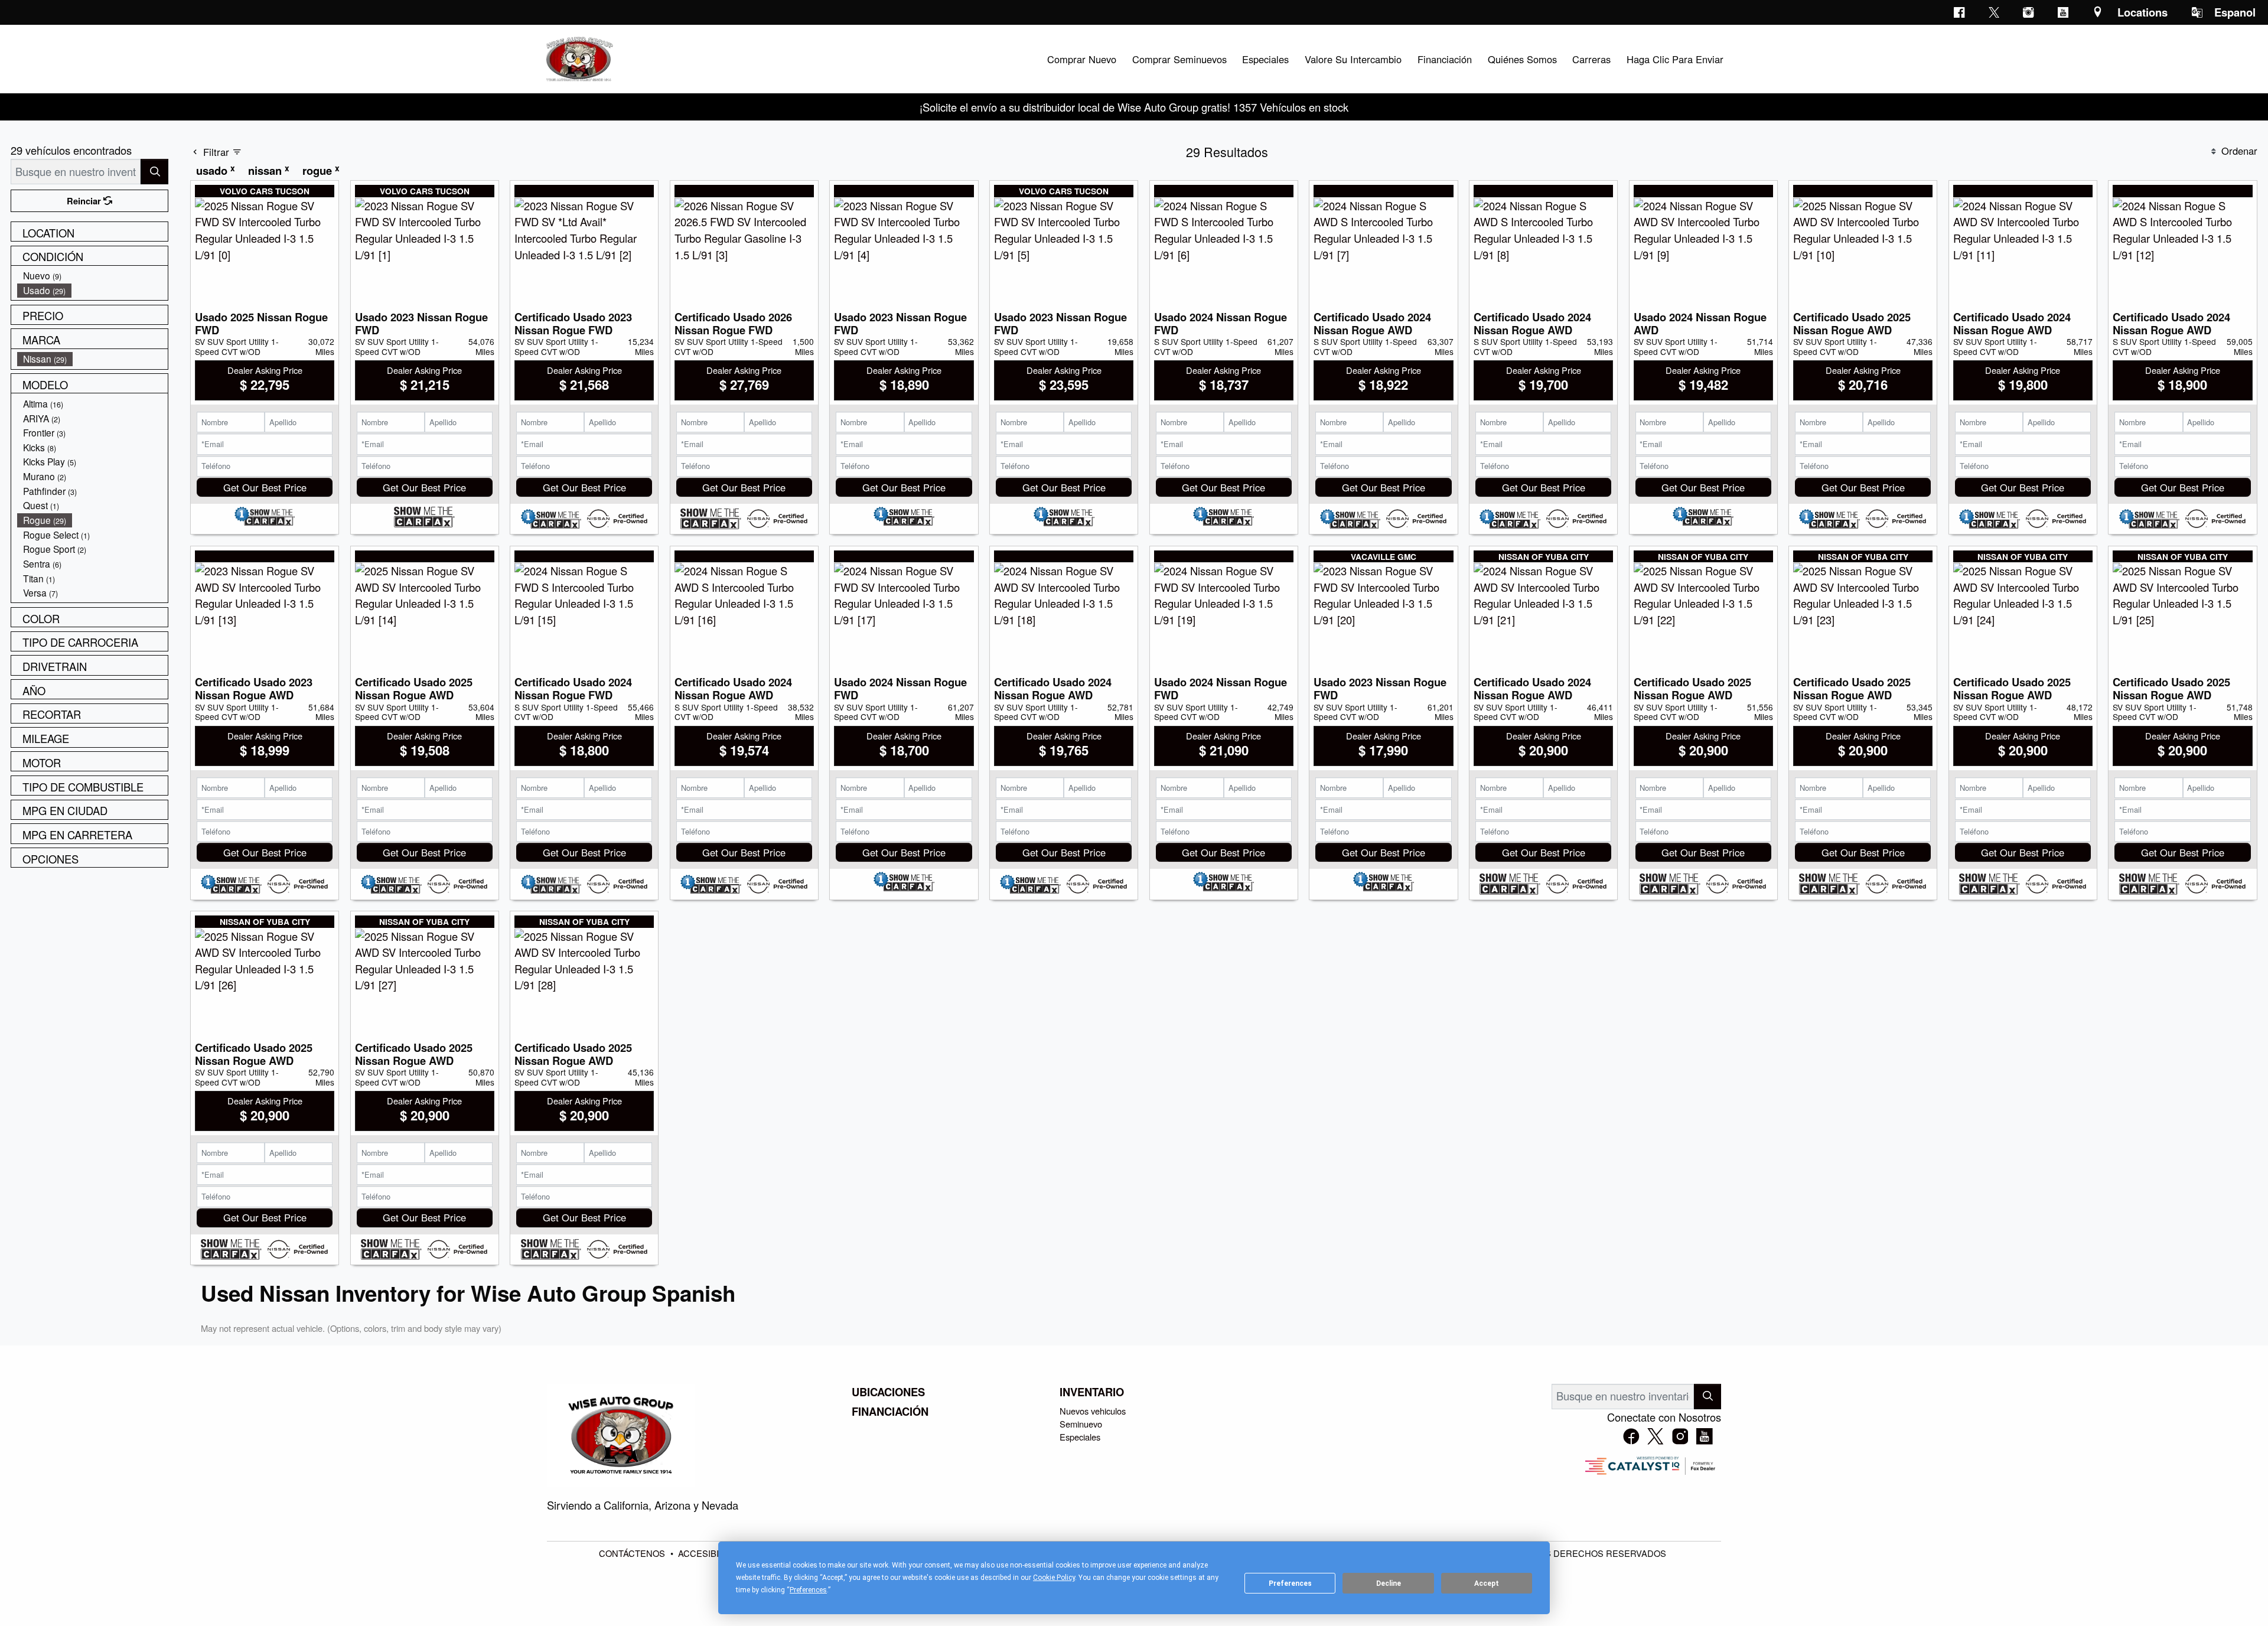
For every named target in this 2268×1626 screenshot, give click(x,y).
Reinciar (85, 201)
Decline (1389, 1583)
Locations (2142, 12)
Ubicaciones (888, 1392)
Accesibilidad (712, 1553)
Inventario (1092, 1392)
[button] (1081, 59)
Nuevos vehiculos (1093, 1411)
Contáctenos (633, 1553)
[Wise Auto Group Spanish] (578, 57)
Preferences (1290, 1583)
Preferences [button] (808, 1590)
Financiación (890, 1412)
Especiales (1080, 1437)
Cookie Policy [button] (1054, 1578)
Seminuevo (1081, 1424)
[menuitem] (93, 276)
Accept (1487, 1583)
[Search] (154, 172)
